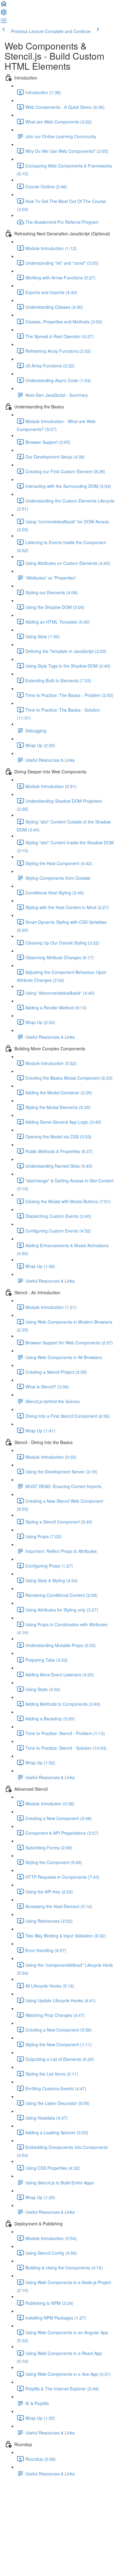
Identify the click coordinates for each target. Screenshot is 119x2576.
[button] (4, 6)
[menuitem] (4, 14)
